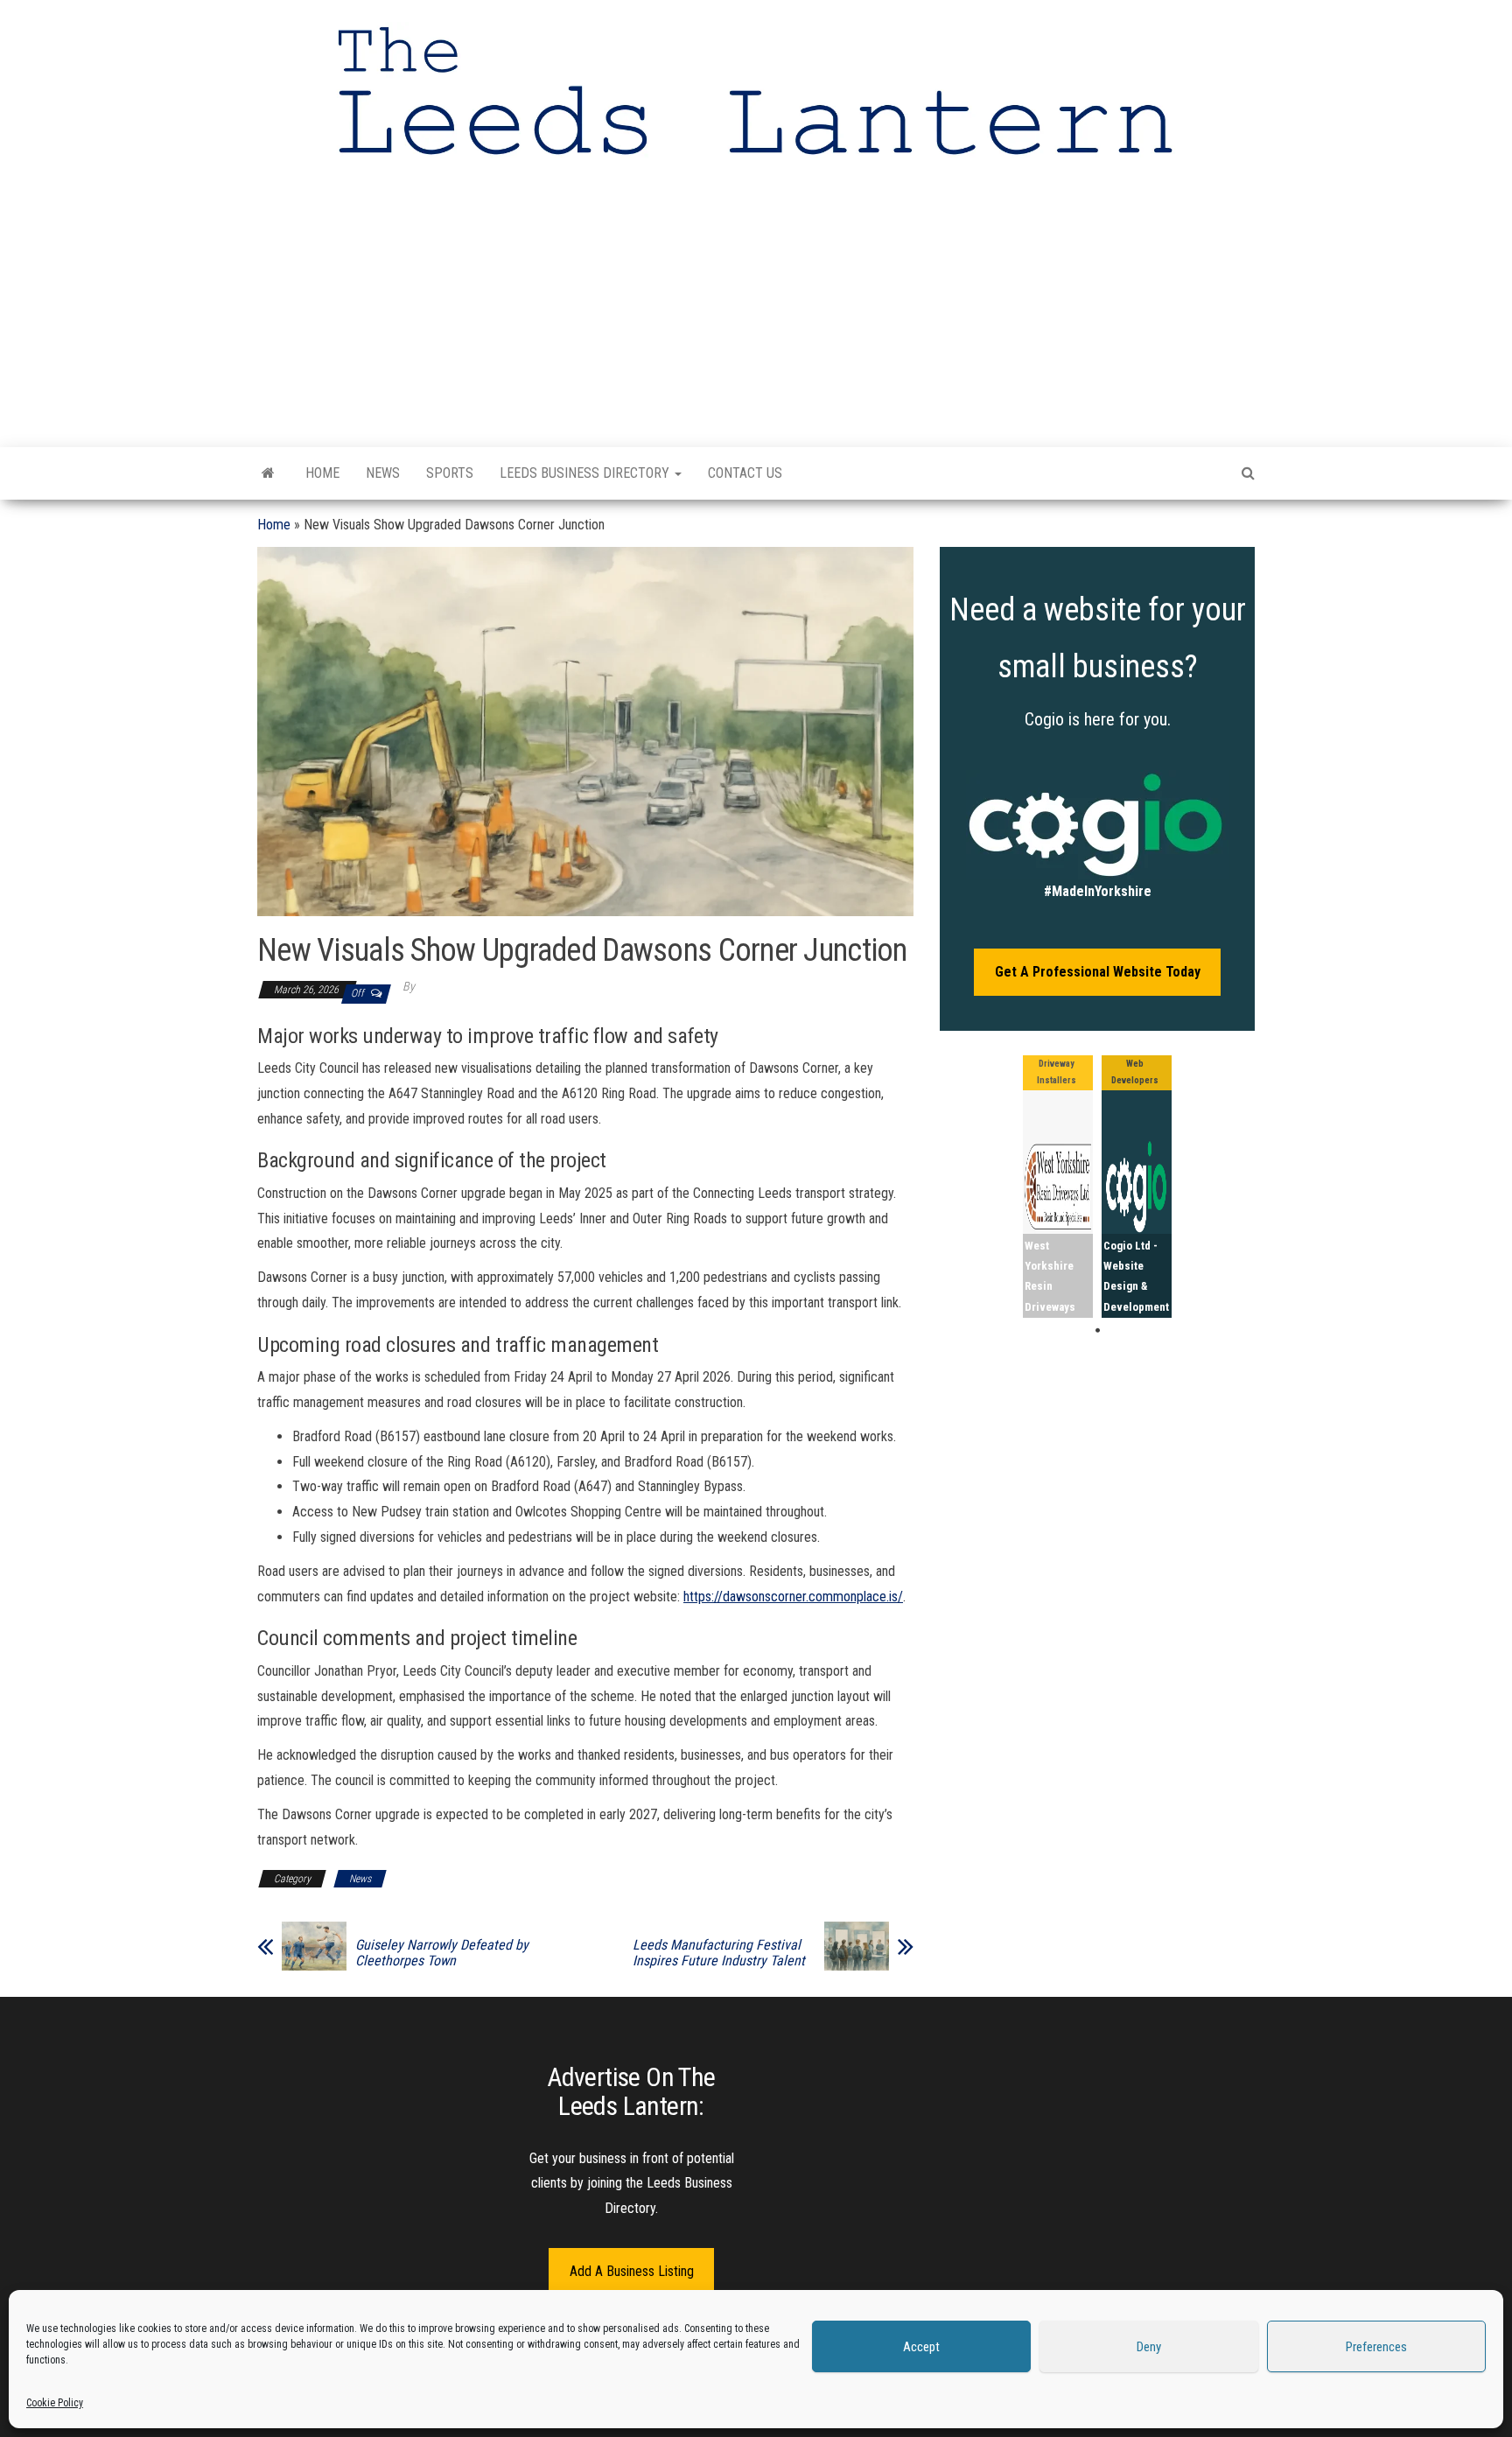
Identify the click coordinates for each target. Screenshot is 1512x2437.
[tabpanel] (1058, 1187)
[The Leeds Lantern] (268, 473)
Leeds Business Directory (586, 473)
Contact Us (745, 473)
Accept (921, 2347)
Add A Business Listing (632, 2271)
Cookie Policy (55, 2403)
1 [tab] (1097, 1331)
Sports (450, 473)
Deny (1149, 2347)
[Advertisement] (756, 303)
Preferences (1376, 2347)
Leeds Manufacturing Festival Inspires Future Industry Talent (719, 1953)
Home (322, 473)
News (383, 473)
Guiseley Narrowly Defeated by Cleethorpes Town (442, 1953)
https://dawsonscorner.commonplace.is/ (793, 1597)
